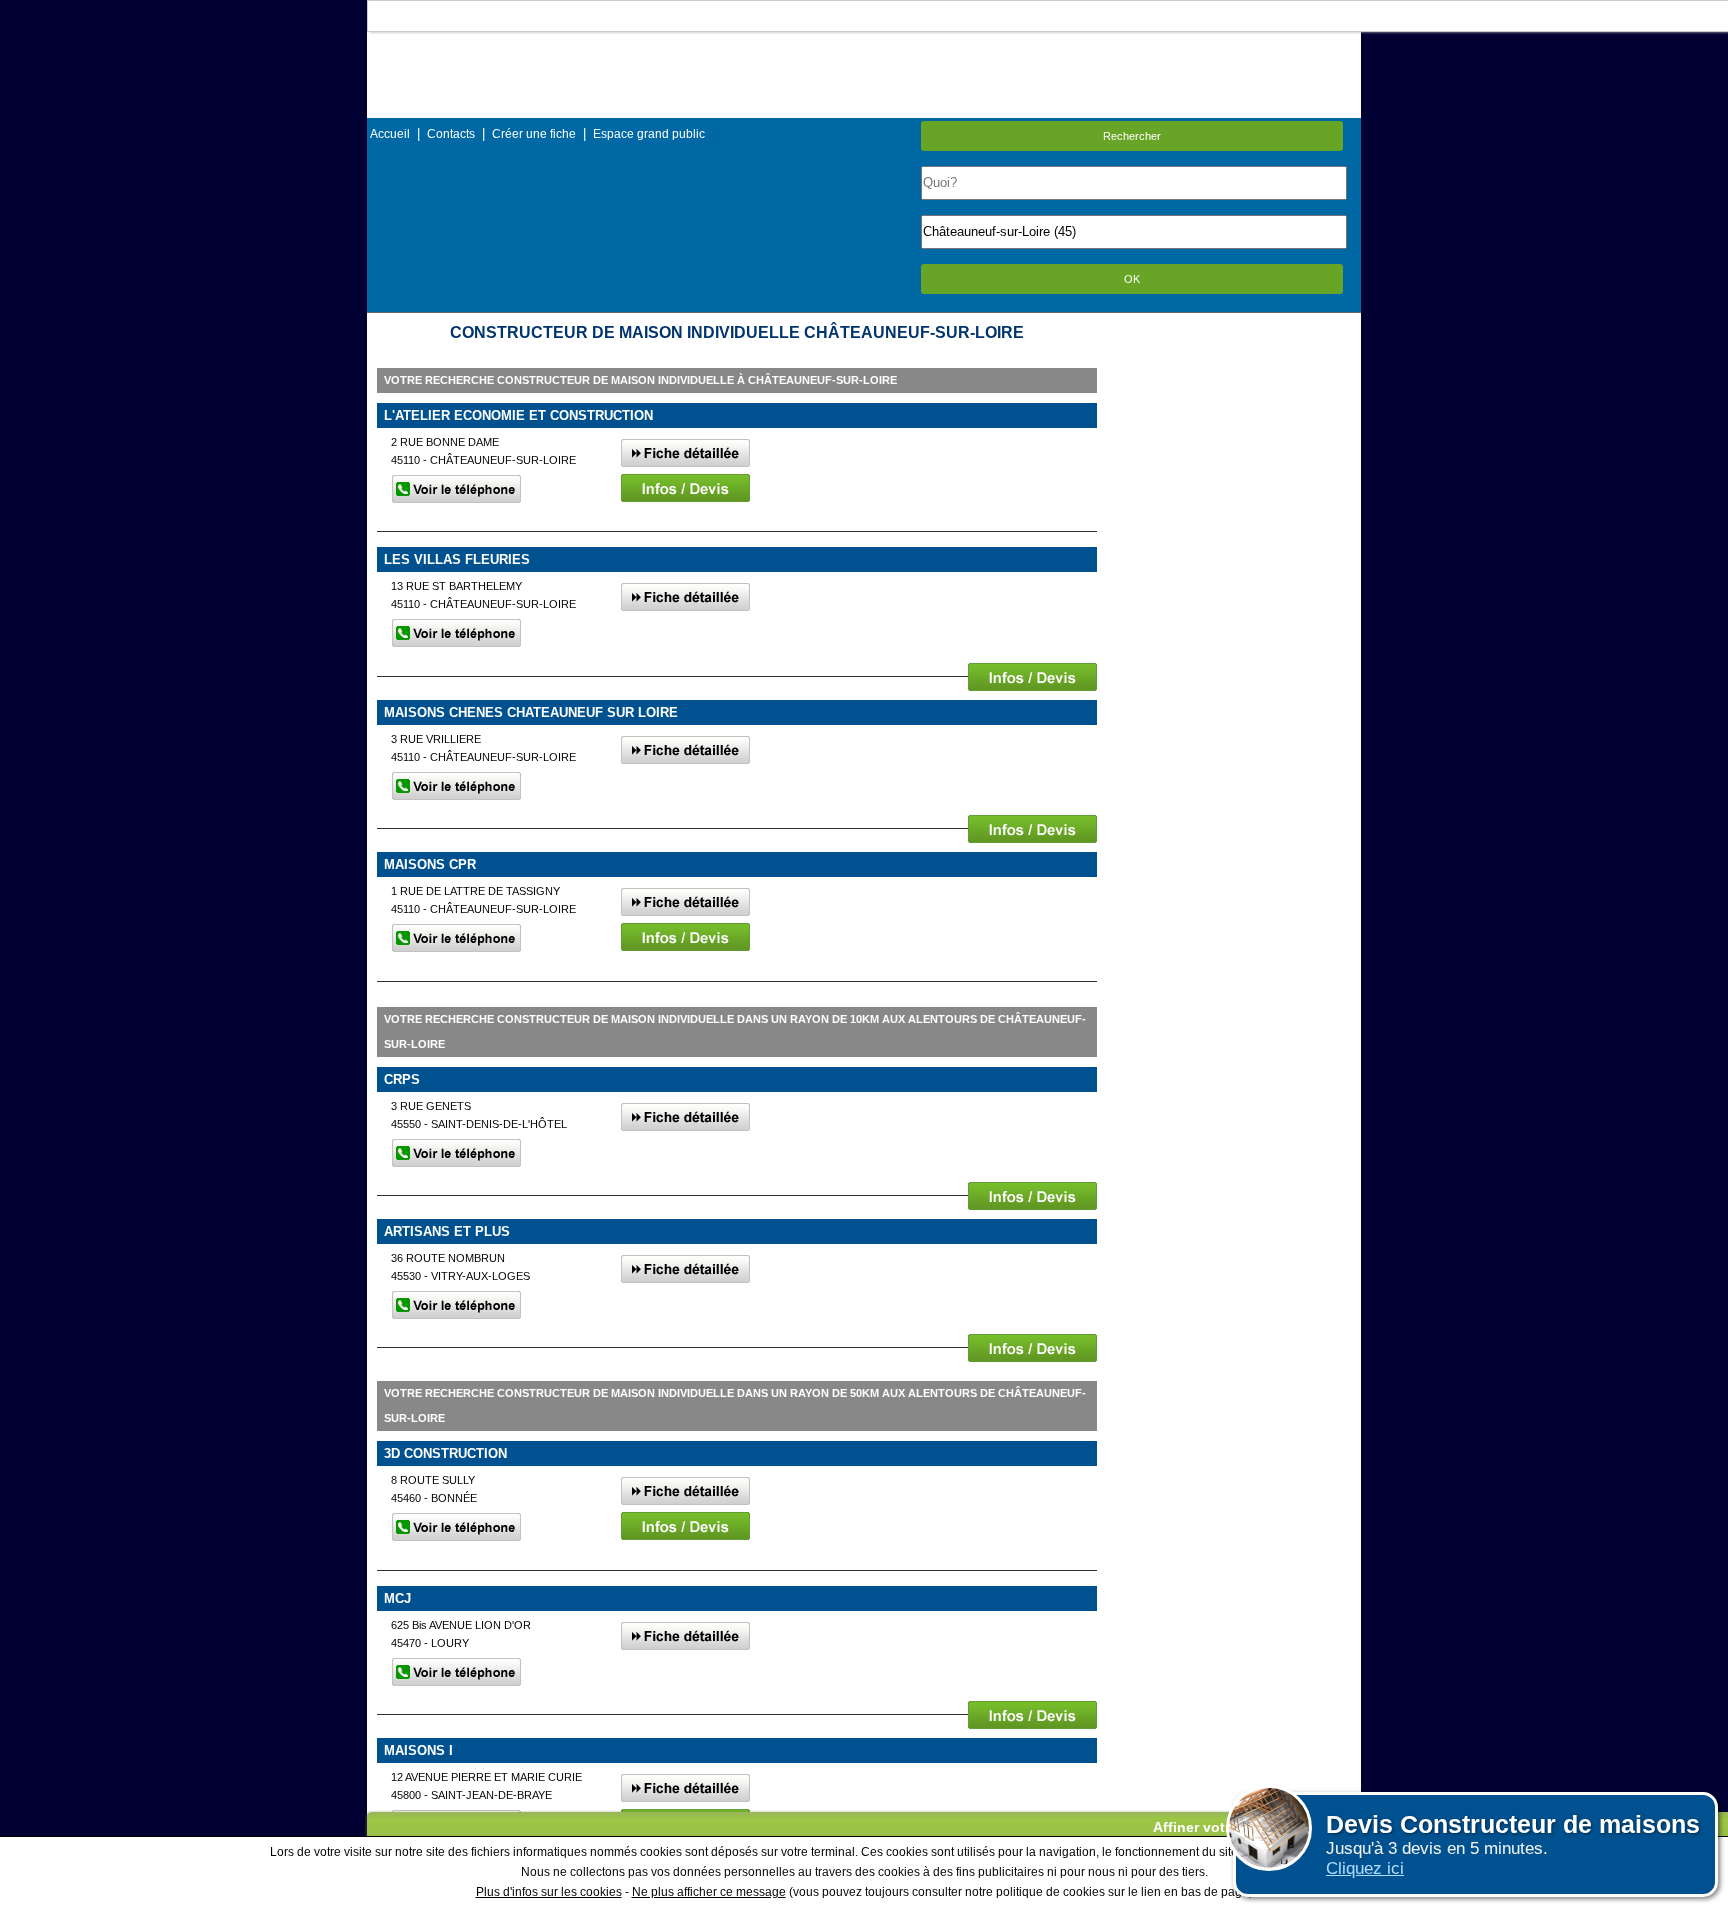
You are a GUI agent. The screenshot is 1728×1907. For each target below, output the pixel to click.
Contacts (451, 134)
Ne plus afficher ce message (709, 1892)
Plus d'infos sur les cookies (549, 1892)
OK (1132, 279)
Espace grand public (649, 134)
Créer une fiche (534, 134)
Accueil (390, 134)
